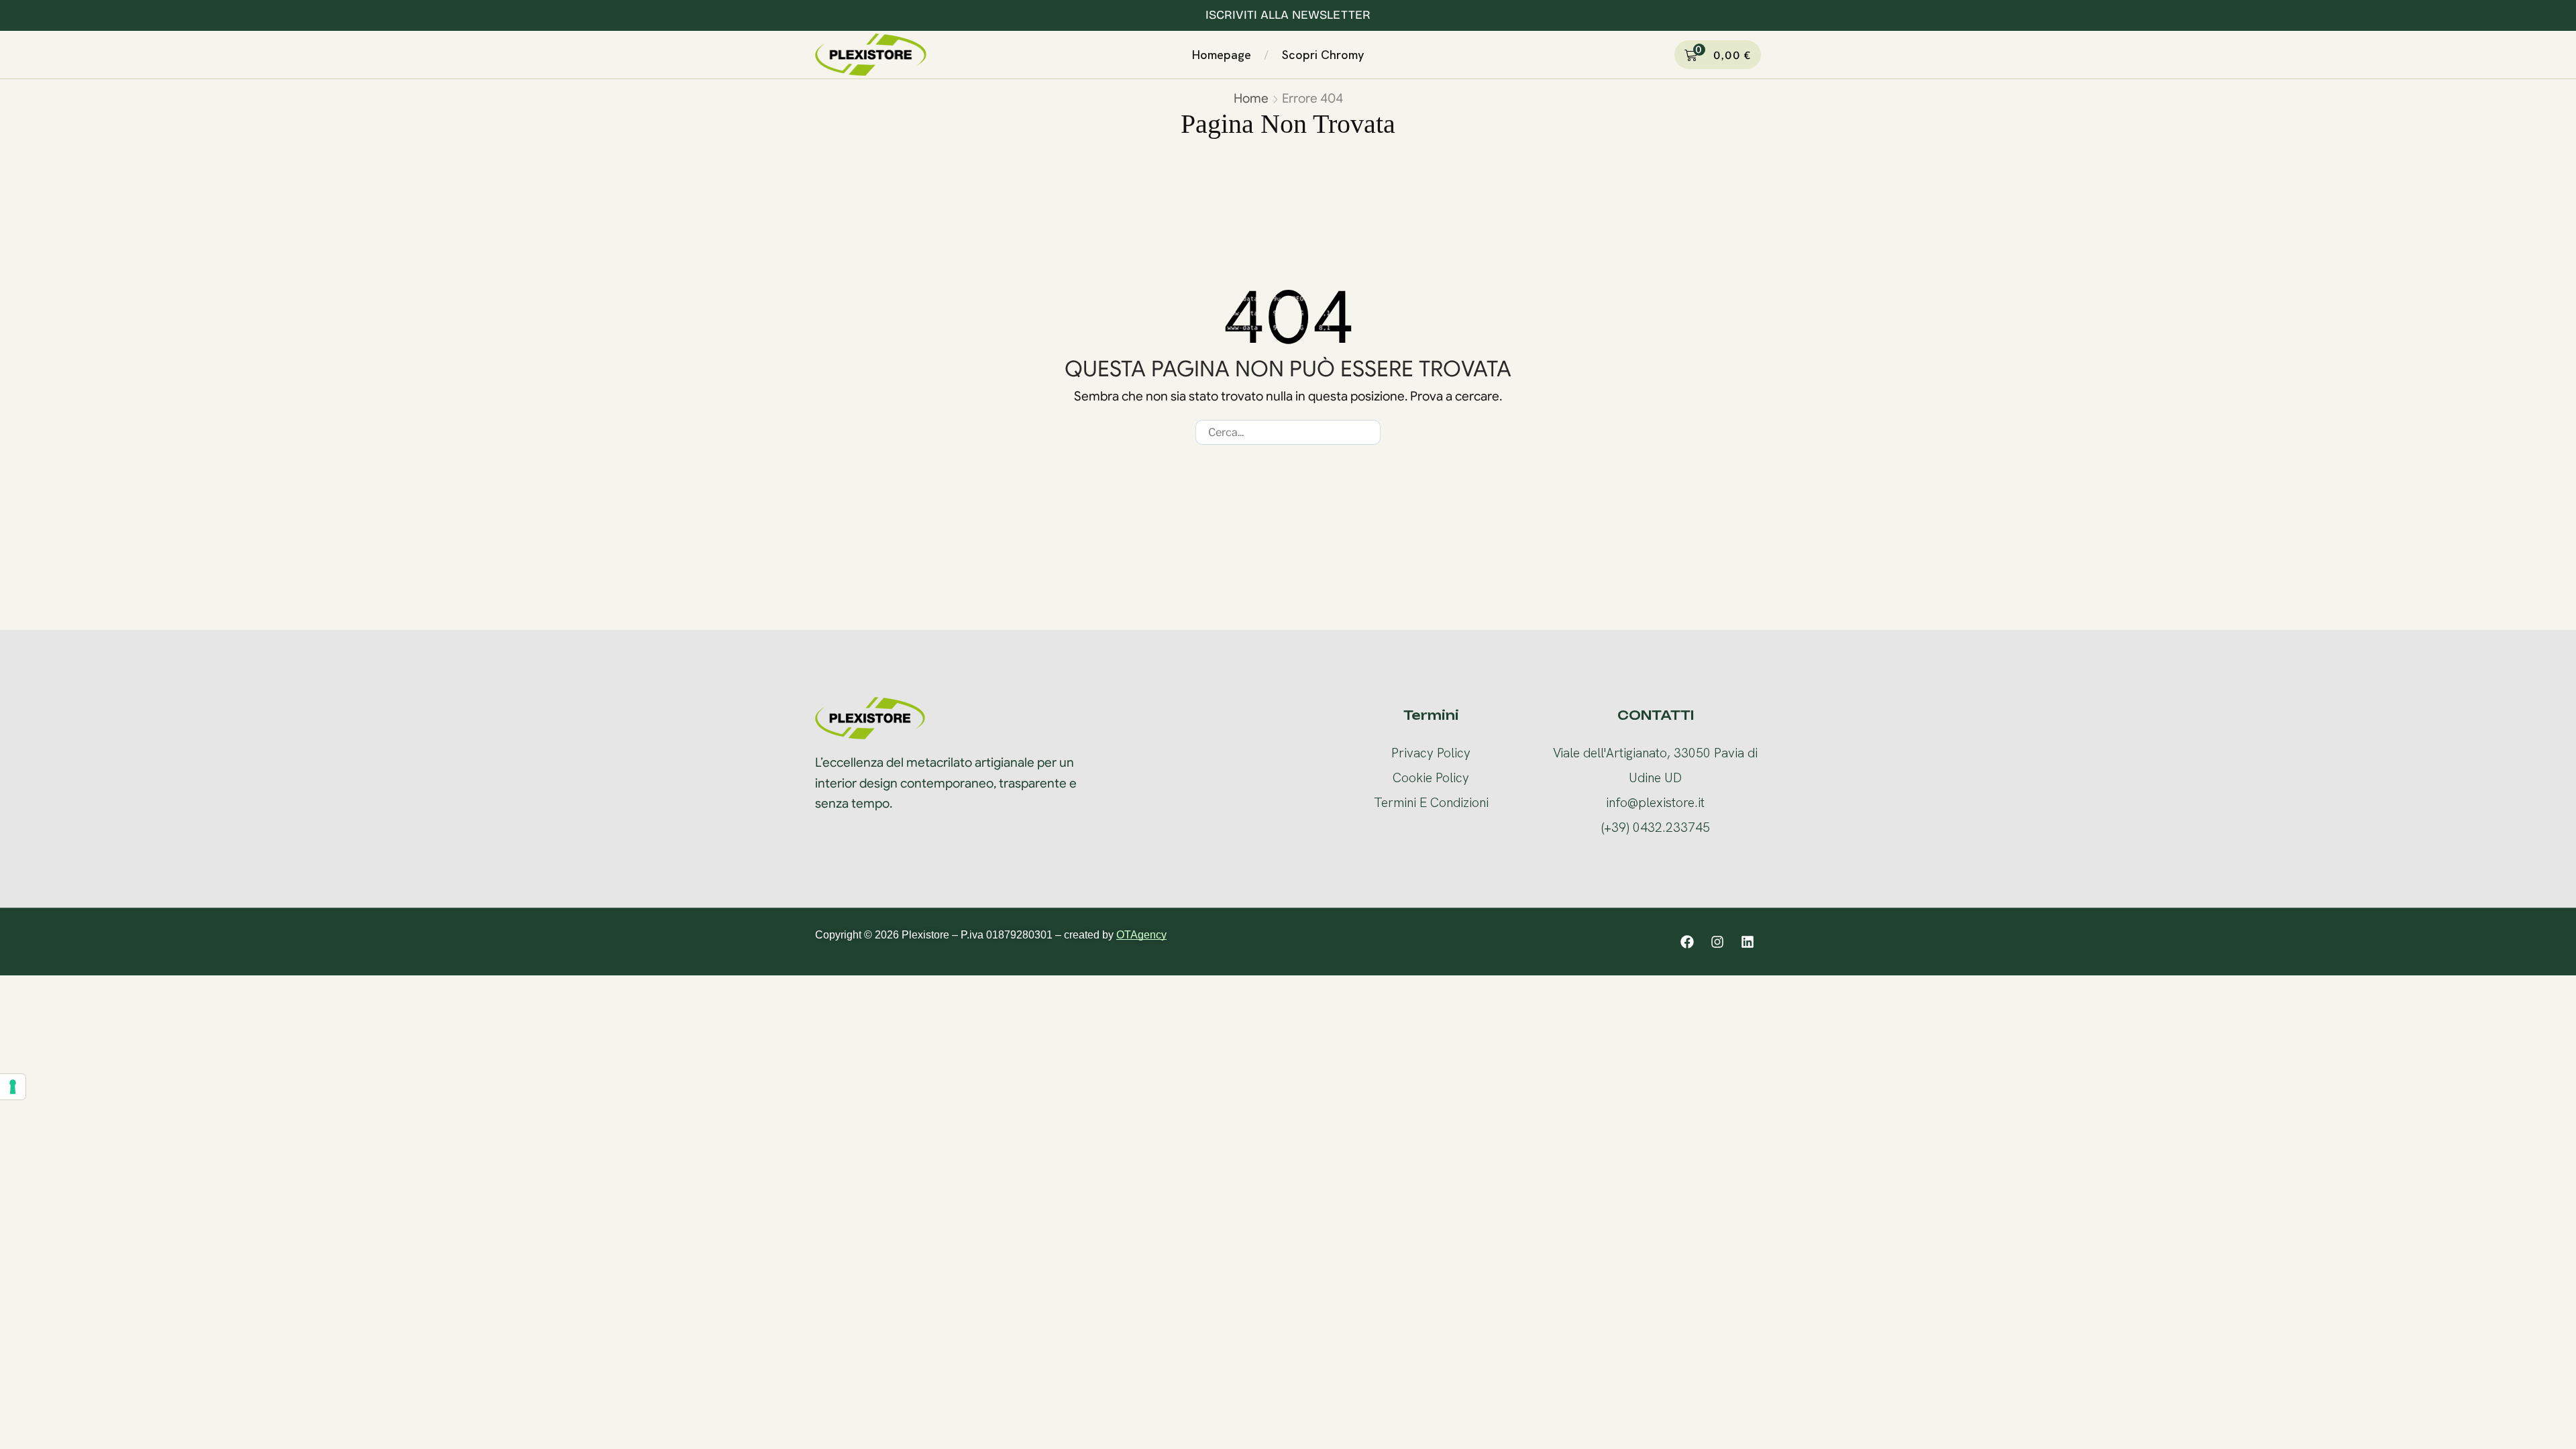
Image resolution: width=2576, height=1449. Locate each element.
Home (1251, 98)
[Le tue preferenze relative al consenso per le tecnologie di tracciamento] (13, 1087)
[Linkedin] (1748, 942)
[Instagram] (1717, 942)
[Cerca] (1368, 432)
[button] (1381, 52)
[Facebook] (1687, 942)
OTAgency (1141, 935)
